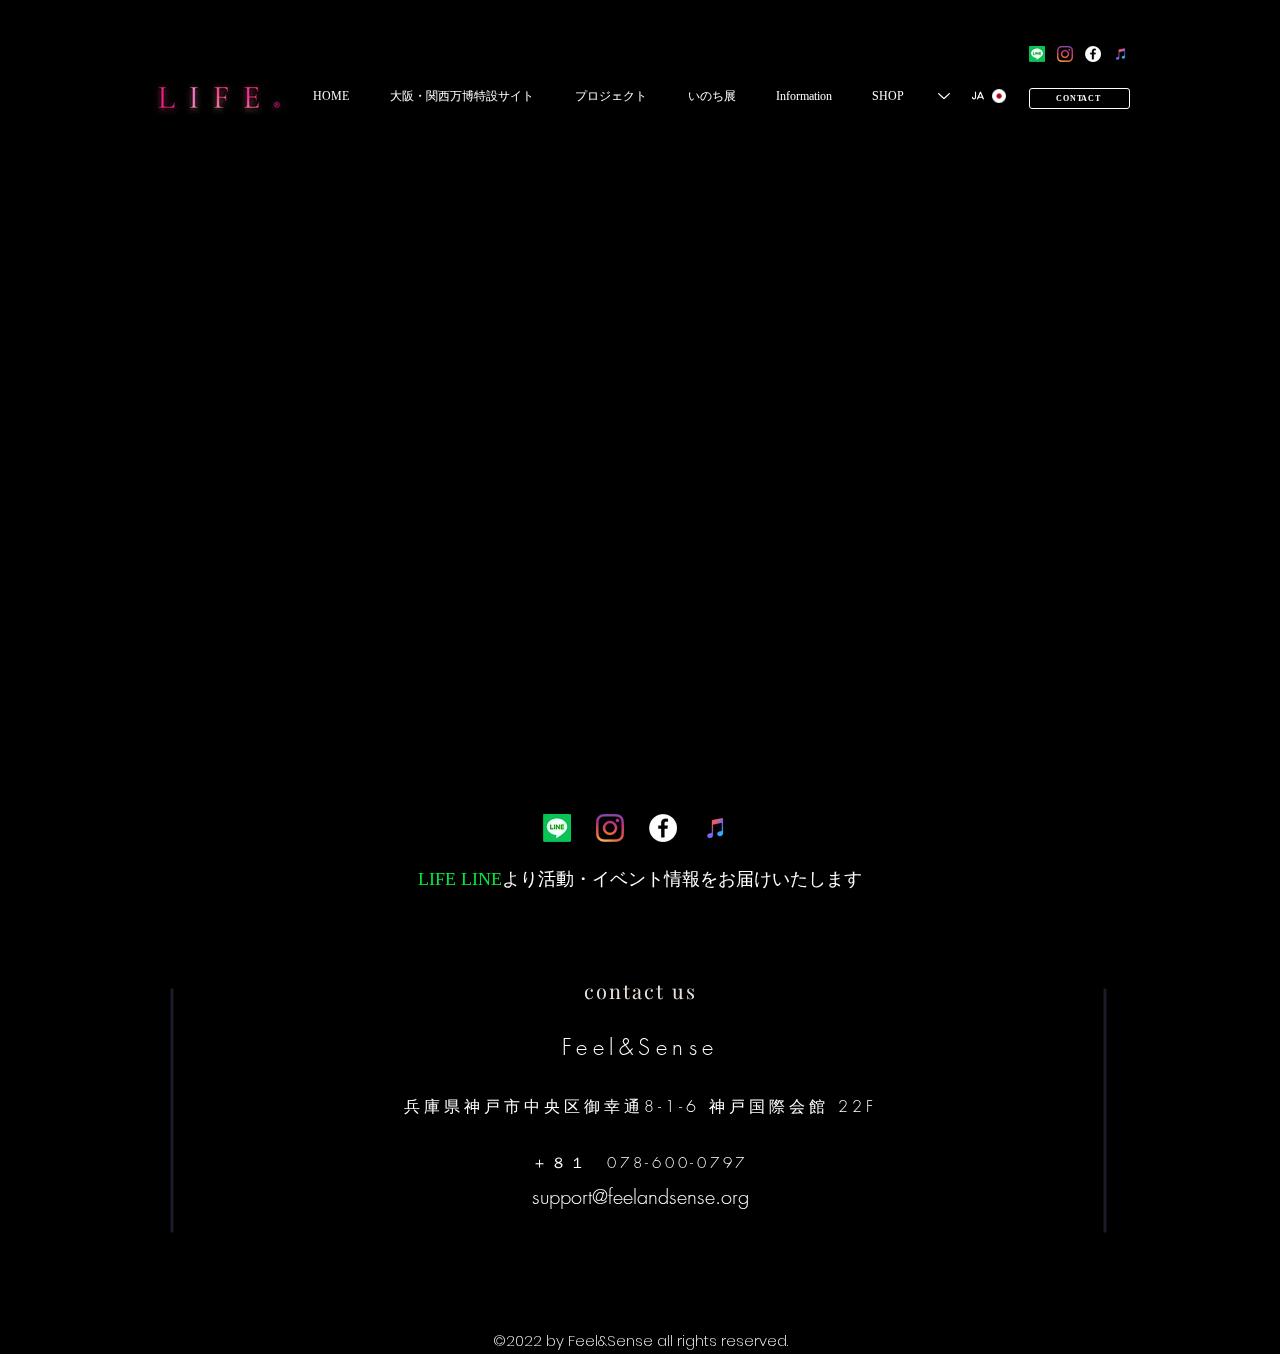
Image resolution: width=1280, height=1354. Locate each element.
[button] (461, 96)
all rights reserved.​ (722, 1340)
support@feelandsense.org (640, 1196)
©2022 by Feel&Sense (575, 1340)
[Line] (1037, 54)
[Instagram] (1065, 54)
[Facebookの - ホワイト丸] (1093, 54)
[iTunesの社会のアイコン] (1121, 54)
